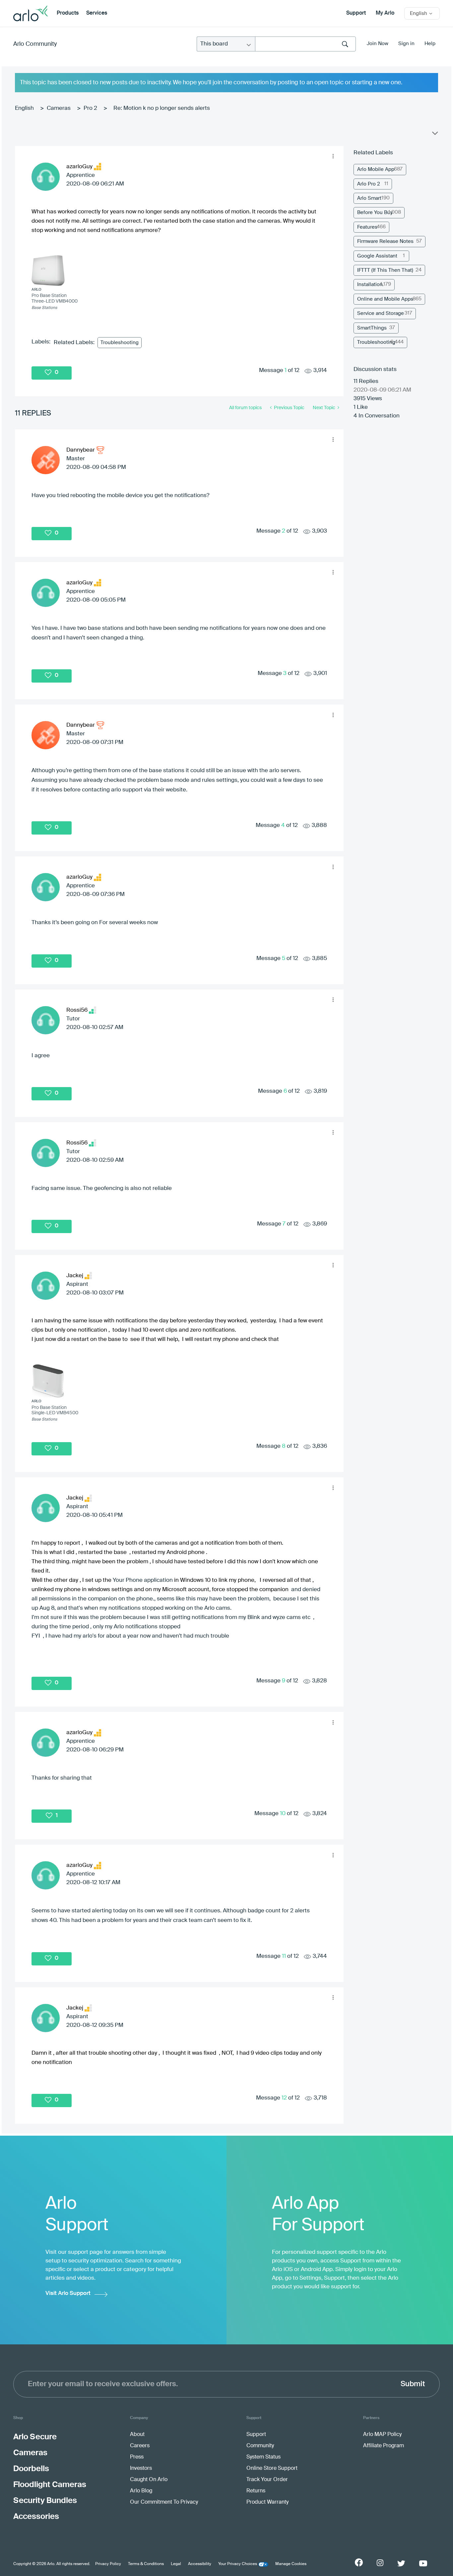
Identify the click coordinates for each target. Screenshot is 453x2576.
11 (284, 1956)
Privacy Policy (108, 2564)
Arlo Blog (141, 2491)
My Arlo (385, 13)
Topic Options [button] (434, 135)
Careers (140, 2446)
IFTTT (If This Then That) (385, 270)
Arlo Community (35, 44)
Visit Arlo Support (68, 2293)
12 (284, 2098)
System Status (263, 2457)
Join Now (378, 44)
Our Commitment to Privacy (164, 2502)
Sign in (406, 44)
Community (260, 2446)
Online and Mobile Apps (385, 299)
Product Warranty (267, 2502)
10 (283, 1814)
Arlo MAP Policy (382, 2435)
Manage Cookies (291, 2564)
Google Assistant (377, 256)
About (137, 2435)
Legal (176, 2564)
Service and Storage (381, 313)
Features (367, 227)
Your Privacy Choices (238, 2564)
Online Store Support (272, 2468)
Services (97, 13)
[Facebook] (359, 2562)
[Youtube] (423, 2563)
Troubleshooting (120, 343)
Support (356, 13)
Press (137, 2457)
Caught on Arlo (149, 2480)
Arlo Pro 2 (369, 184)
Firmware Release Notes (385, 241)
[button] (333, 156)
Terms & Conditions (146, 2564)
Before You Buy (375, 213)
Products (68, 13)
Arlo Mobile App (376, 169)
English (24, 108)
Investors (141, 2468)
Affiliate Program (384, 2446)
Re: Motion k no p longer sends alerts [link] (162, 108)
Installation (370, 285)
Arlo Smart (369, 198)
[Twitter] (401, 2563)
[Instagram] (380, 2563)
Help (430, 44)
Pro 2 (90, 108)
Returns (256, 2491)
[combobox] (305, 44)
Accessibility (200, 2564)
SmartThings (372, 328)
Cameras (59, 108)
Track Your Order (267, 2480)
